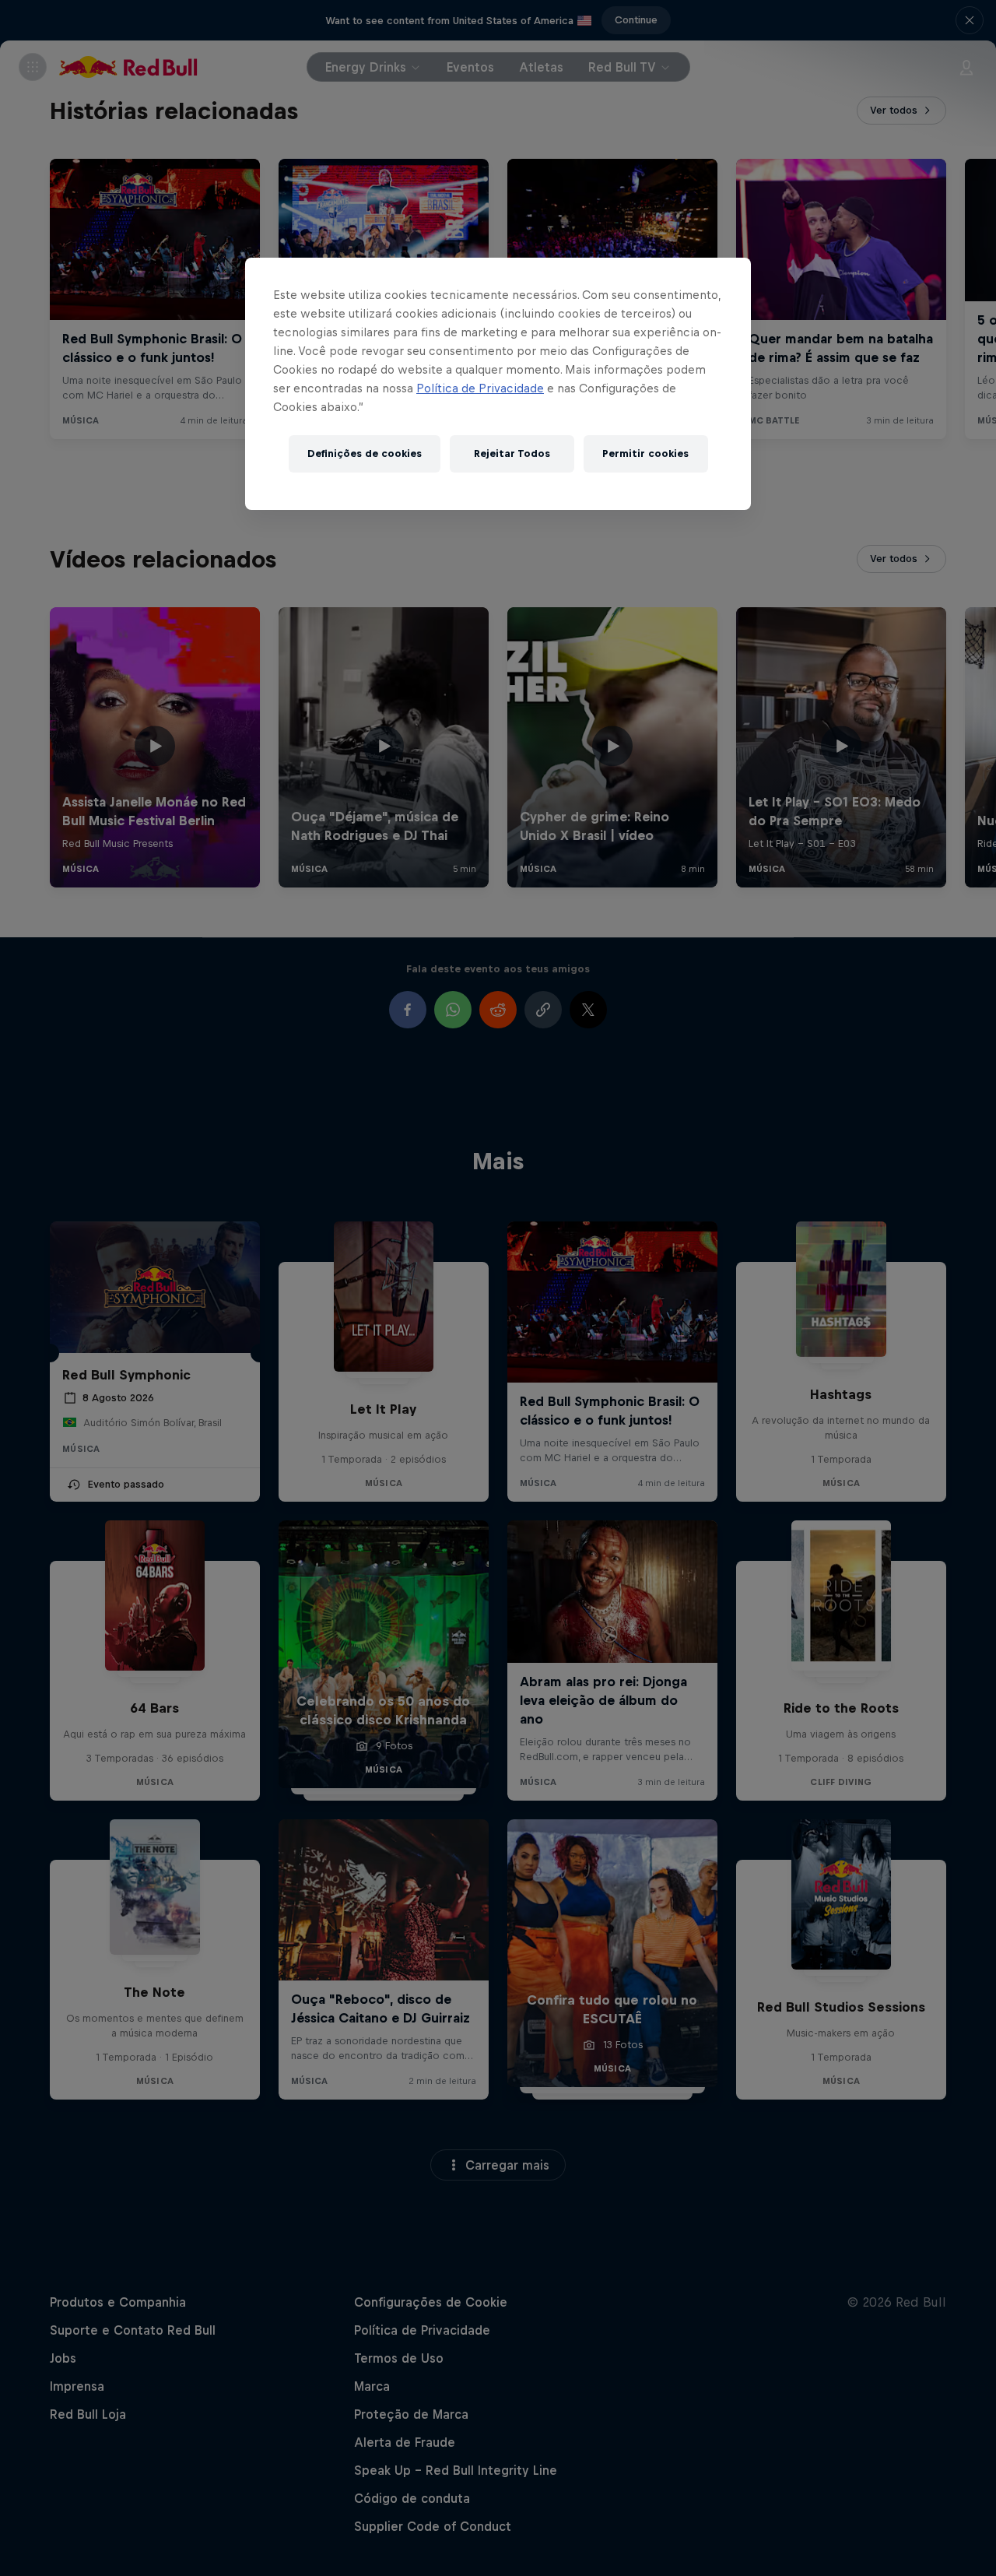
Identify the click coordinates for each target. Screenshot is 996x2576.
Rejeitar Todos (512, 453)
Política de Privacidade (480, 388)
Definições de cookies (365, 453)
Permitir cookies (645, 453)
